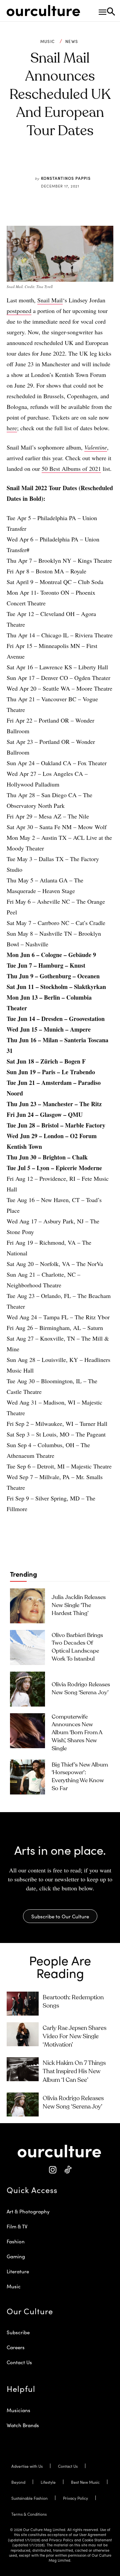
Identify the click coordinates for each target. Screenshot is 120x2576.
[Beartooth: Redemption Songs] (23, 2004)
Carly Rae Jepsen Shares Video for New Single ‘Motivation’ (74, 2037)
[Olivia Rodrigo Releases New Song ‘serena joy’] (27, 1689)
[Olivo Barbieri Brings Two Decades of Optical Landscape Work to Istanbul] (27, 1647)
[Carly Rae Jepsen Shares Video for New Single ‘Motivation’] (23, 2034)
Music (48, 41)
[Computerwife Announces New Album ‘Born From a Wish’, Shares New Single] (27, 1731)
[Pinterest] (55, 162)
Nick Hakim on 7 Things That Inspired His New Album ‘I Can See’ (74, 2072)
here (12, 428)
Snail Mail (50, 300)
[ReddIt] (70, 162)
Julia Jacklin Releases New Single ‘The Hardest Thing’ (79, 1606)
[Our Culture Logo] (43, 11)
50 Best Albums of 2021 (71, 469)
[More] (101, 162)
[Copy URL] (86, 162)
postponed (19, 311)
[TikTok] (67, 2170)
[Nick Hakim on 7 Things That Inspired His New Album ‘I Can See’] (23, 2069)
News (72, 41)
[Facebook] (40, 162)
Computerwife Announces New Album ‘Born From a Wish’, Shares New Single (77, 1733)
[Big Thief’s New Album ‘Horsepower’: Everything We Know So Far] (27, 1777)
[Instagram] (52, 2170)
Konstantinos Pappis (66, 178)
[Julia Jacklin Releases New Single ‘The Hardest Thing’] (27, 1606)
